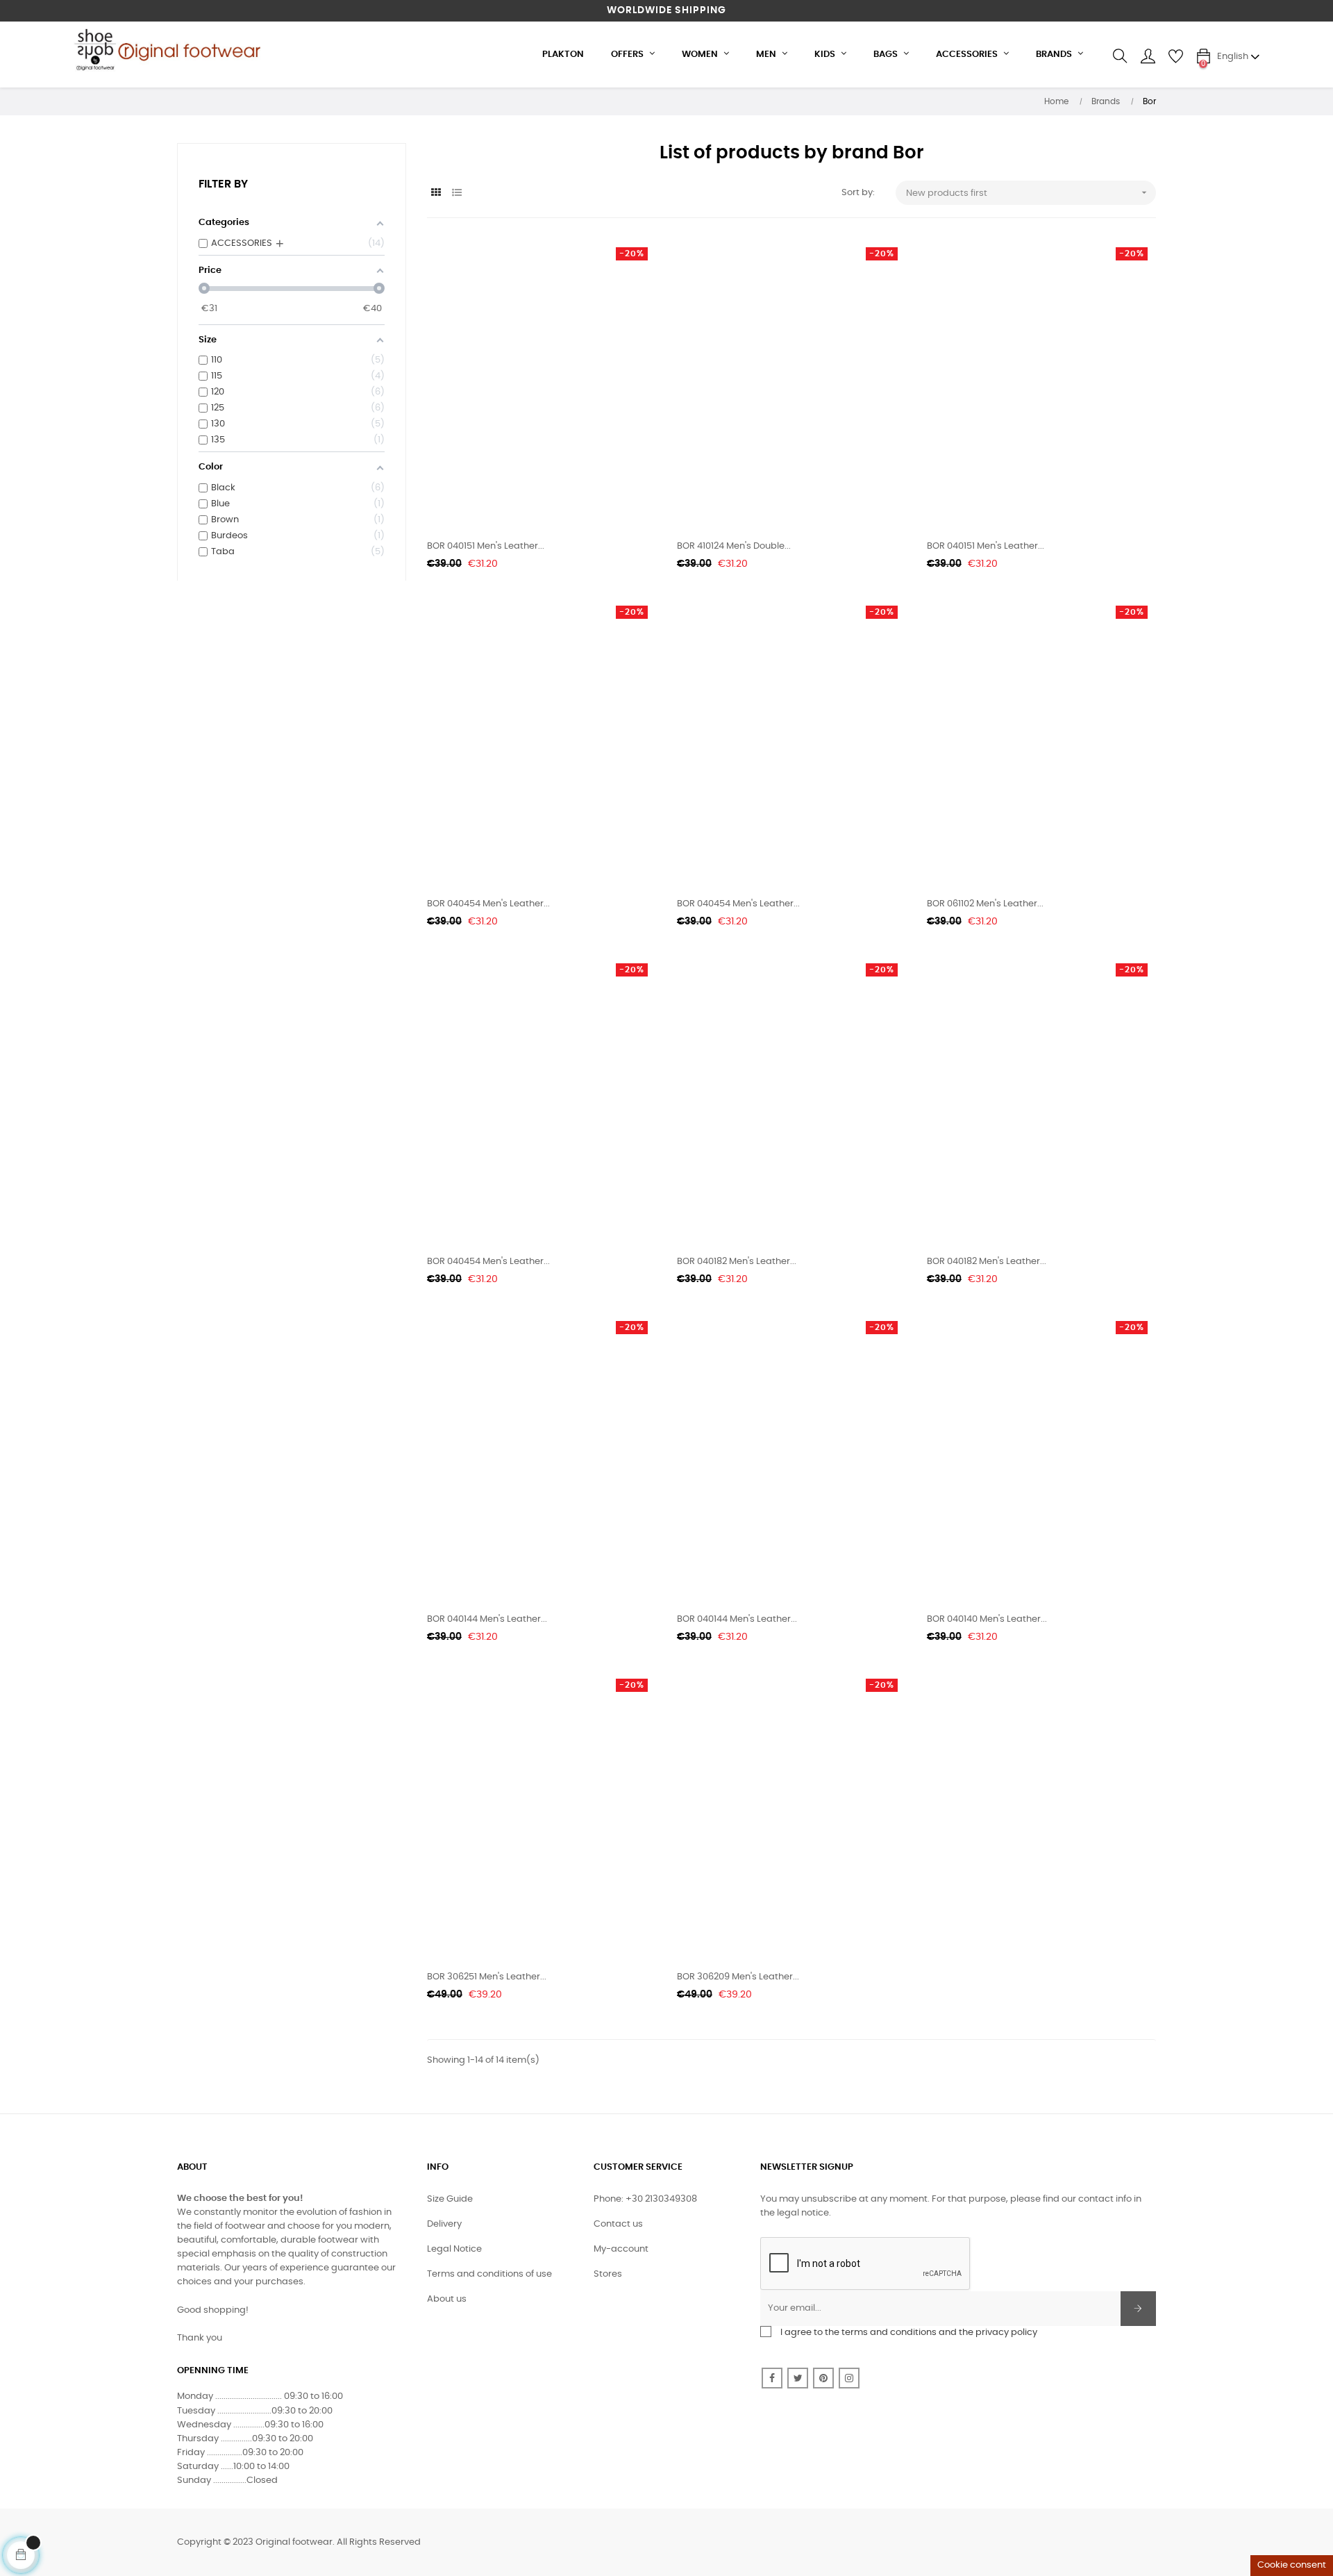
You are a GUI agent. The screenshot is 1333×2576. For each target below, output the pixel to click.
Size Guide (450, 2199)
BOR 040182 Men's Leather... (737, 1262)
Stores (608, 2274)
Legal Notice (454, 2249)
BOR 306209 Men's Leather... (738, 1977)
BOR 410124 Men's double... (734, 546)
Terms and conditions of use (489, 2274)
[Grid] (436, 193)
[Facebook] (772, 2378)
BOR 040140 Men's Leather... (987, 1619)
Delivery (444, 2224)
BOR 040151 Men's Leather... (486, 546)
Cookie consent (1292, 2565)
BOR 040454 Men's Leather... (488, 904)
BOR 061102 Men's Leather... (985, 904)
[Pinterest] (823, 2378)
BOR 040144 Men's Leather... (487, 1619)
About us (447, 2299)
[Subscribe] (1138, 2309)
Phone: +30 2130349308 (645, 2199)
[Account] (1148, 56)
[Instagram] (849, 2378)
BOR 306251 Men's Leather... (487, 1977)
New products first (1028, 192)
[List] (456, 193)
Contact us (618, 2224)
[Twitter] (798, 2378)
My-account (621, 2249)
